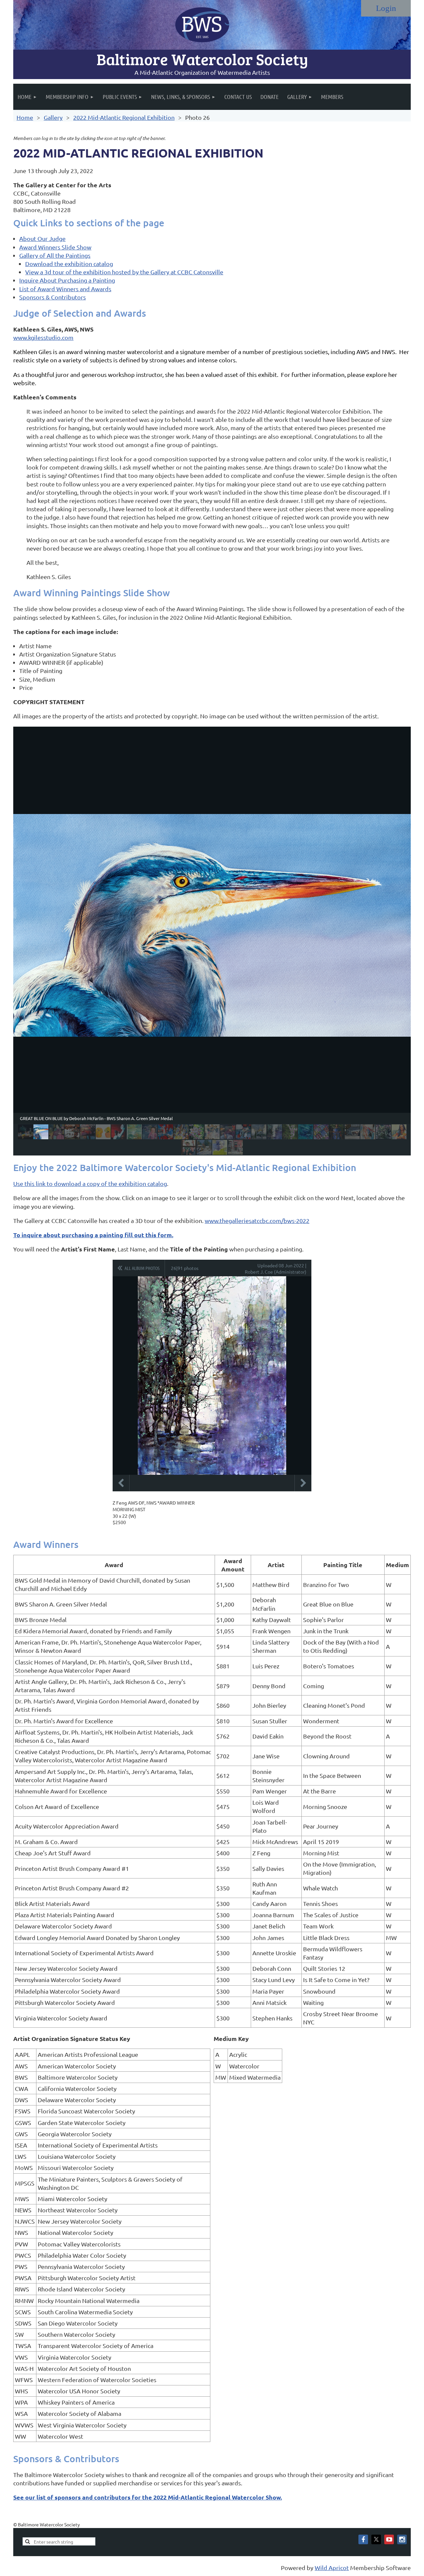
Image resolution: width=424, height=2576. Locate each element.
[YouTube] (389, 2539)
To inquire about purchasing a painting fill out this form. (93, 1235)
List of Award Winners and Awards (65, 289)
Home (25, 117)
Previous (121, 1483)
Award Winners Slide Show (55, 247)
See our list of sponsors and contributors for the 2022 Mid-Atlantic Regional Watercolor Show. (148, 2497)
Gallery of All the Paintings (55, 255)
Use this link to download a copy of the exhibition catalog (90, 1183)
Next (303, 1483)
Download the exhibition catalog (69, 264)
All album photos (142, 1268)
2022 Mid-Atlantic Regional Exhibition (124, 117)
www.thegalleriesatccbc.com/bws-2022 (257, 1220)
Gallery (53, 117)
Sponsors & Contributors (53, 297)
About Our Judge (42, 238)
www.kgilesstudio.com (43, 337)
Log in (386, 8)
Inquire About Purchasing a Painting (67, 280)
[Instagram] (402, 2539)
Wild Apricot (332, 2568)
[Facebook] (363, 2539)
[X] (376, 2539)
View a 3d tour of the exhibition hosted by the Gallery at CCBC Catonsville (124, 272)
